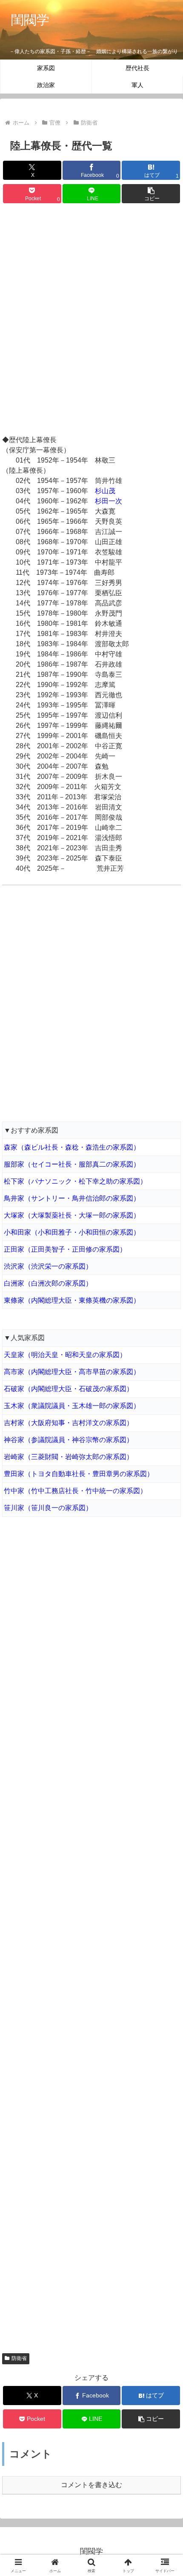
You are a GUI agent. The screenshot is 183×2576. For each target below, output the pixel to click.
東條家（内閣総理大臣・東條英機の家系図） (72, 1300)
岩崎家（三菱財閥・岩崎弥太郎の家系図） (69, 1457)
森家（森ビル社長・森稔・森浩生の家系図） (72, 1147)
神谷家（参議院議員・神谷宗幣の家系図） (69, 1440)
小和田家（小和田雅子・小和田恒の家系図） (72, 1232)
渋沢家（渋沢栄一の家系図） (48, 1266)
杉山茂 (105, 491)
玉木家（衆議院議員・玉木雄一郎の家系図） (72, 1406)
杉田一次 (109, 501)
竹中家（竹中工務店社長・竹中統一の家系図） (75, 1491)
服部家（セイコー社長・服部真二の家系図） (72, 1164)
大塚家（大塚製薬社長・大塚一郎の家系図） (72, 1215)
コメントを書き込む (91, 2485)
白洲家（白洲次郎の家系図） (48, 1283)
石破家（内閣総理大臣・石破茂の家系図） (69, 1389)
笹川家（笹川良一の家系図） (48, 1508)
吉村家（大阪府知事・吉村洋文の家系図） (69, 1423)
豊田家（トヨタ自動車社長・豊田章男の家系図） (79, 1474)
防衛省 (19, 2358)
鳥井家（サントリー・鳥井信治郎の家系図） (72, 1198)
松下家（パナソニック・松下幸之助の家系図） (75, 1181)
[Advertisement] (91, 321)
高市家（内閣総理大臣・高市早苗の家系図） (72, 1372)
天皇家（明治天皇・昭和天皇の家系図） (65, 1355)
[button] (151, 194)
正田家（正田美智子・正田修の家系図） (65, 1249)
